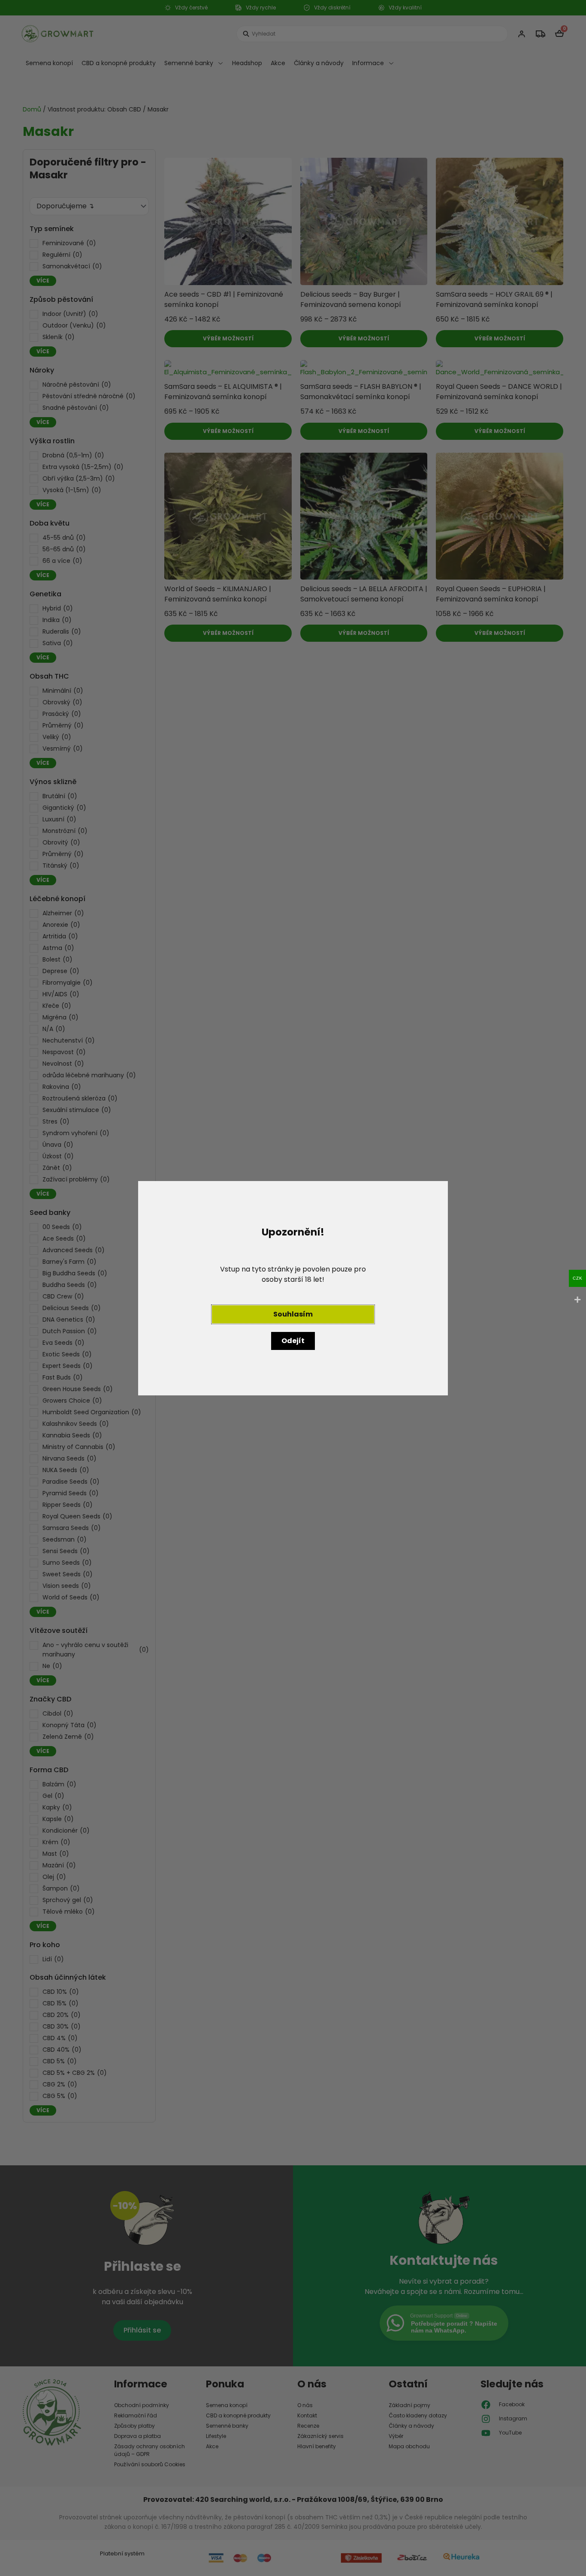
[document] (293, 1288)
